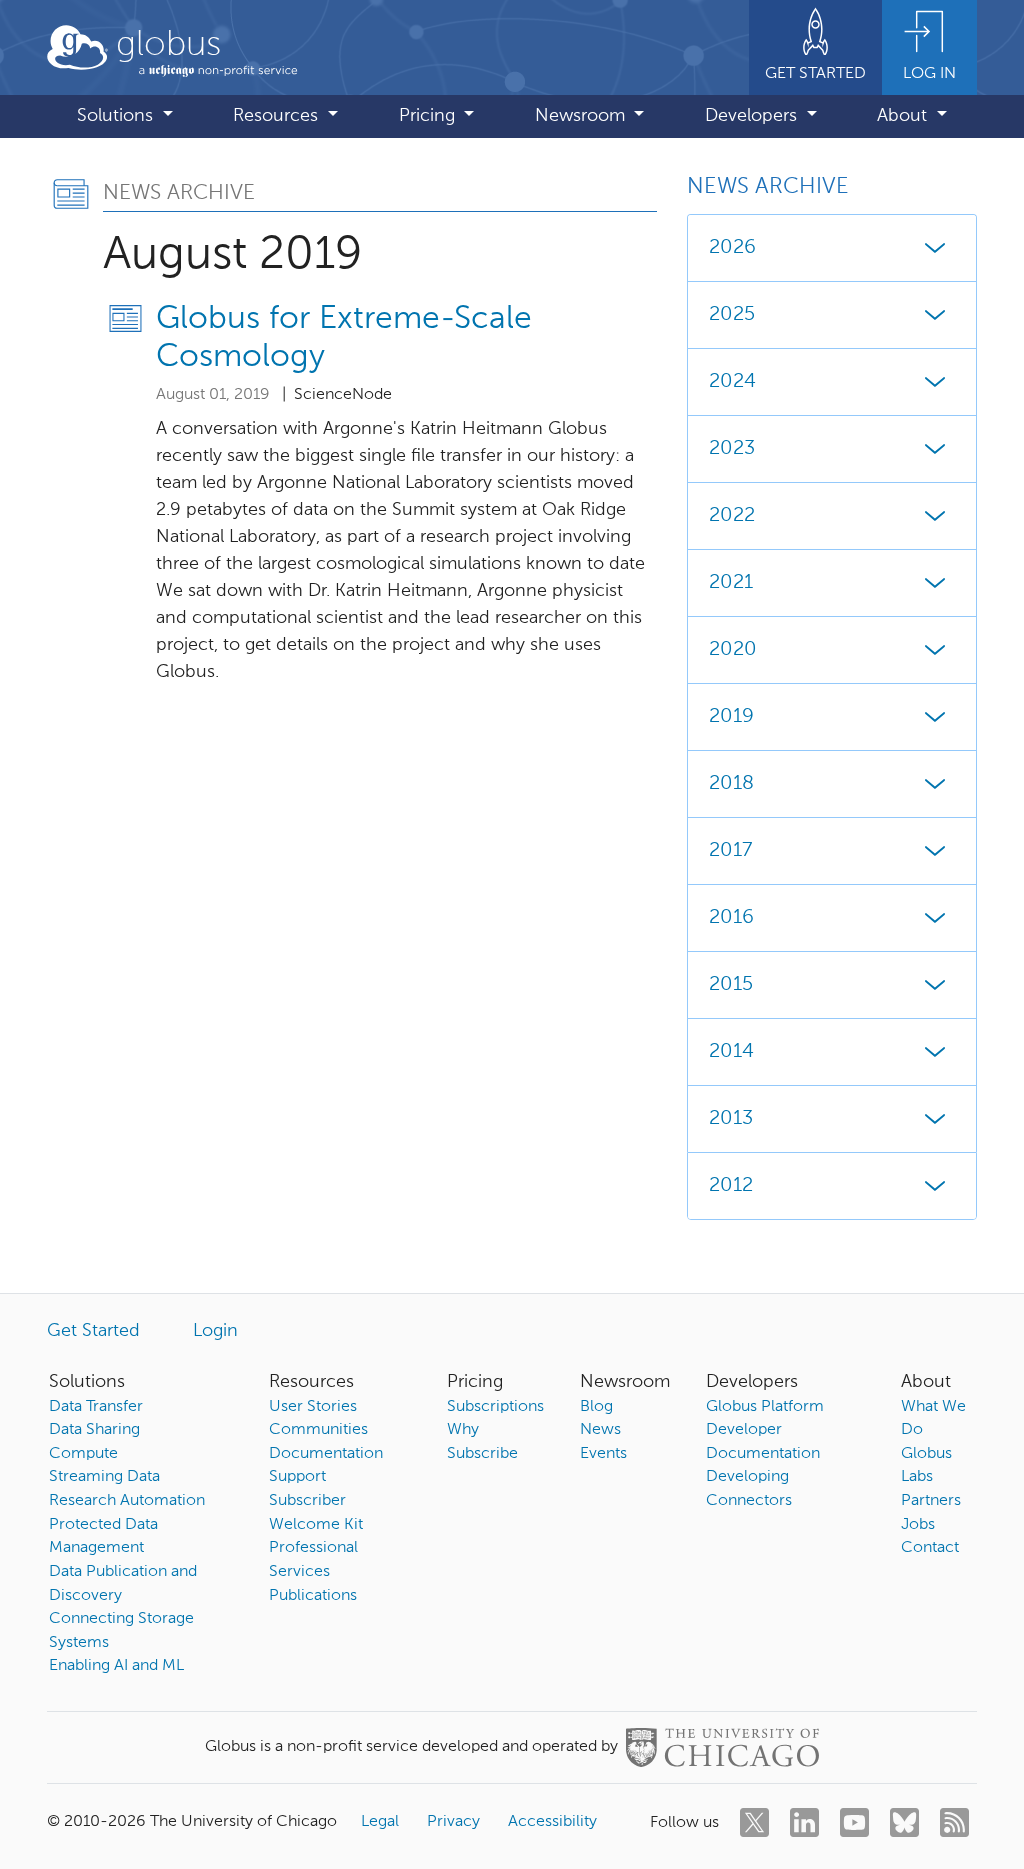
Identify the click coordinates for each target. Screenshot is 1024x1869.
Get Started (93, 1331)
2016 (731, 918)
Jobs (918, 1525)
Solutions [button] (117, 116)
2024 (732, 382)
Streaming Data (104, 1477)
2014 (731, 1052)
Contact (930, 1548)
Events (603, 1454)
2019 (731, 717)
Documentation (326, 1454)
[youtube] (854, 1822)
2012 (731, 1186)
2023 (732, 449)
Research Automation (127, 1501)
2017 (730, 851)
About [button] (904, 116)
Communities (318, 1430)
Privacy (453, 1822)
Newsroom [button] (582, 116)
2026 (732, 248)
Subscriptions (495, 1407)
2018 (731, 784)
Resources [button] (278, 116)
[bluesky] (904, 1822)
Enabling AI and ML (116, 1666)
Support (297, 1477)
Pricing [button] (429, 116)
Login (215, 1331)
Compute (83, 1454)
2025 (732, 315)
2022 (732, 516)
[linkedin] (804, 1822)
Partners (931, 1501)
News (600, 1430)
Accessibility (552, 1822)
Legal (380, 1822)
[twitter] (754, 1822)
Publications (313, 1596)
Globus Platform (765, 1407)
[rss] (954, 1822)
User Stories (313, 1407)
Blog (596, 1407)
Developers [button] (753, 116)
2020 (733, 650)
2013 (731, 1119)
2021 (731, 583)
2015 (731, 985)
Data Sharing (94, 1430)
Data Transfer (96, 1407)
